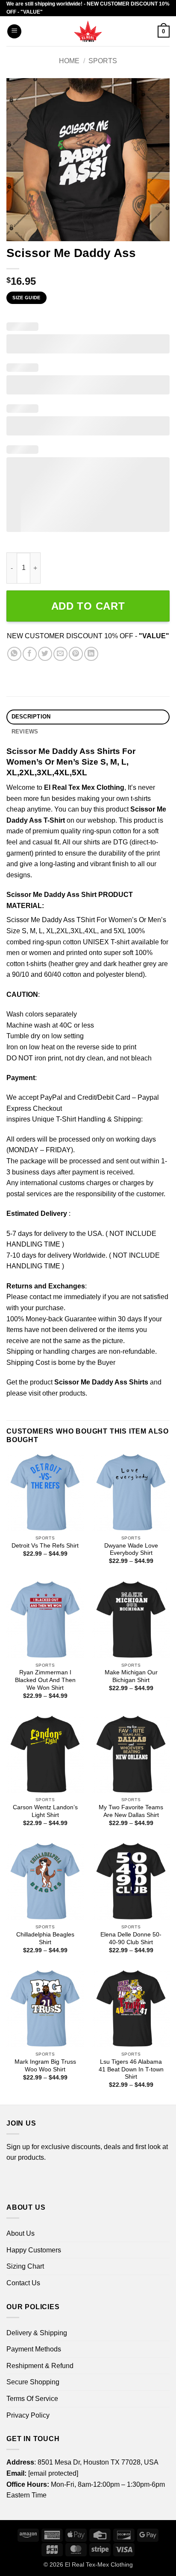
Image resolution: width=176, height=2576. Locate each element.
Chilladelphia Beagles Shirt (45, 1938)
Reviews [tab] (25, 732)
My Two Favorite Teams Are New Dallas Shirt (131, 1811)
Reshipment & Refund (40, 2366)
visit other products (57, 1393)
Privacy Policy (28, 2415)
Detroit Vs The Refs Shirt (45, 1546)
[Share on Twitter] (45, 654)
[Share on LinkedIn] (91, 654)
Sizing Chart (25, 2266)
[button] (14, 31)
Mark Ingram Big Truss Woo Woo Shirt (45, 2066)
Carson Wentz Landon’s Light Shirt (45, 1811)
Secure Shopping (33, 2382)
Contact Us (23, 2283)
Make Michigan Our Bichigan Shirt (131, 1676)
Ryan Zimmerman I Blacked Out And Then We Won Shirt (45, 1680)
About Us (21, 2233)
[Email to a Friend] (60, 654)
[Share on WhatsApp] (14, 654)
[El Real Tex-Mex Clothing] (88, 31)
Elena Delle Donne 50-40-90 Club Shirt (131, 1938)
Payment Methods (34, 2349)
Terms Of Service (32, 2399)
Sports (103, 61)
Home (69, 61)
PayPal (51, 1097)
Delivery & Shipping (37, 2333)
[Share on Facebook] (30, 654)
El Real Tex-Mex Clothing (99, 2564)
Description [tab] (31, 717)
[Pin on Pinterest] (76, 654)
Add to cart (88, 606)
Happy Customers (34, 2250)
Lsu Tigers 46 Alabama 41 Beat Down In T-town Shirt (131, 2069)
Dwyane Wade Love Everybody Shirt (131, 1549)
